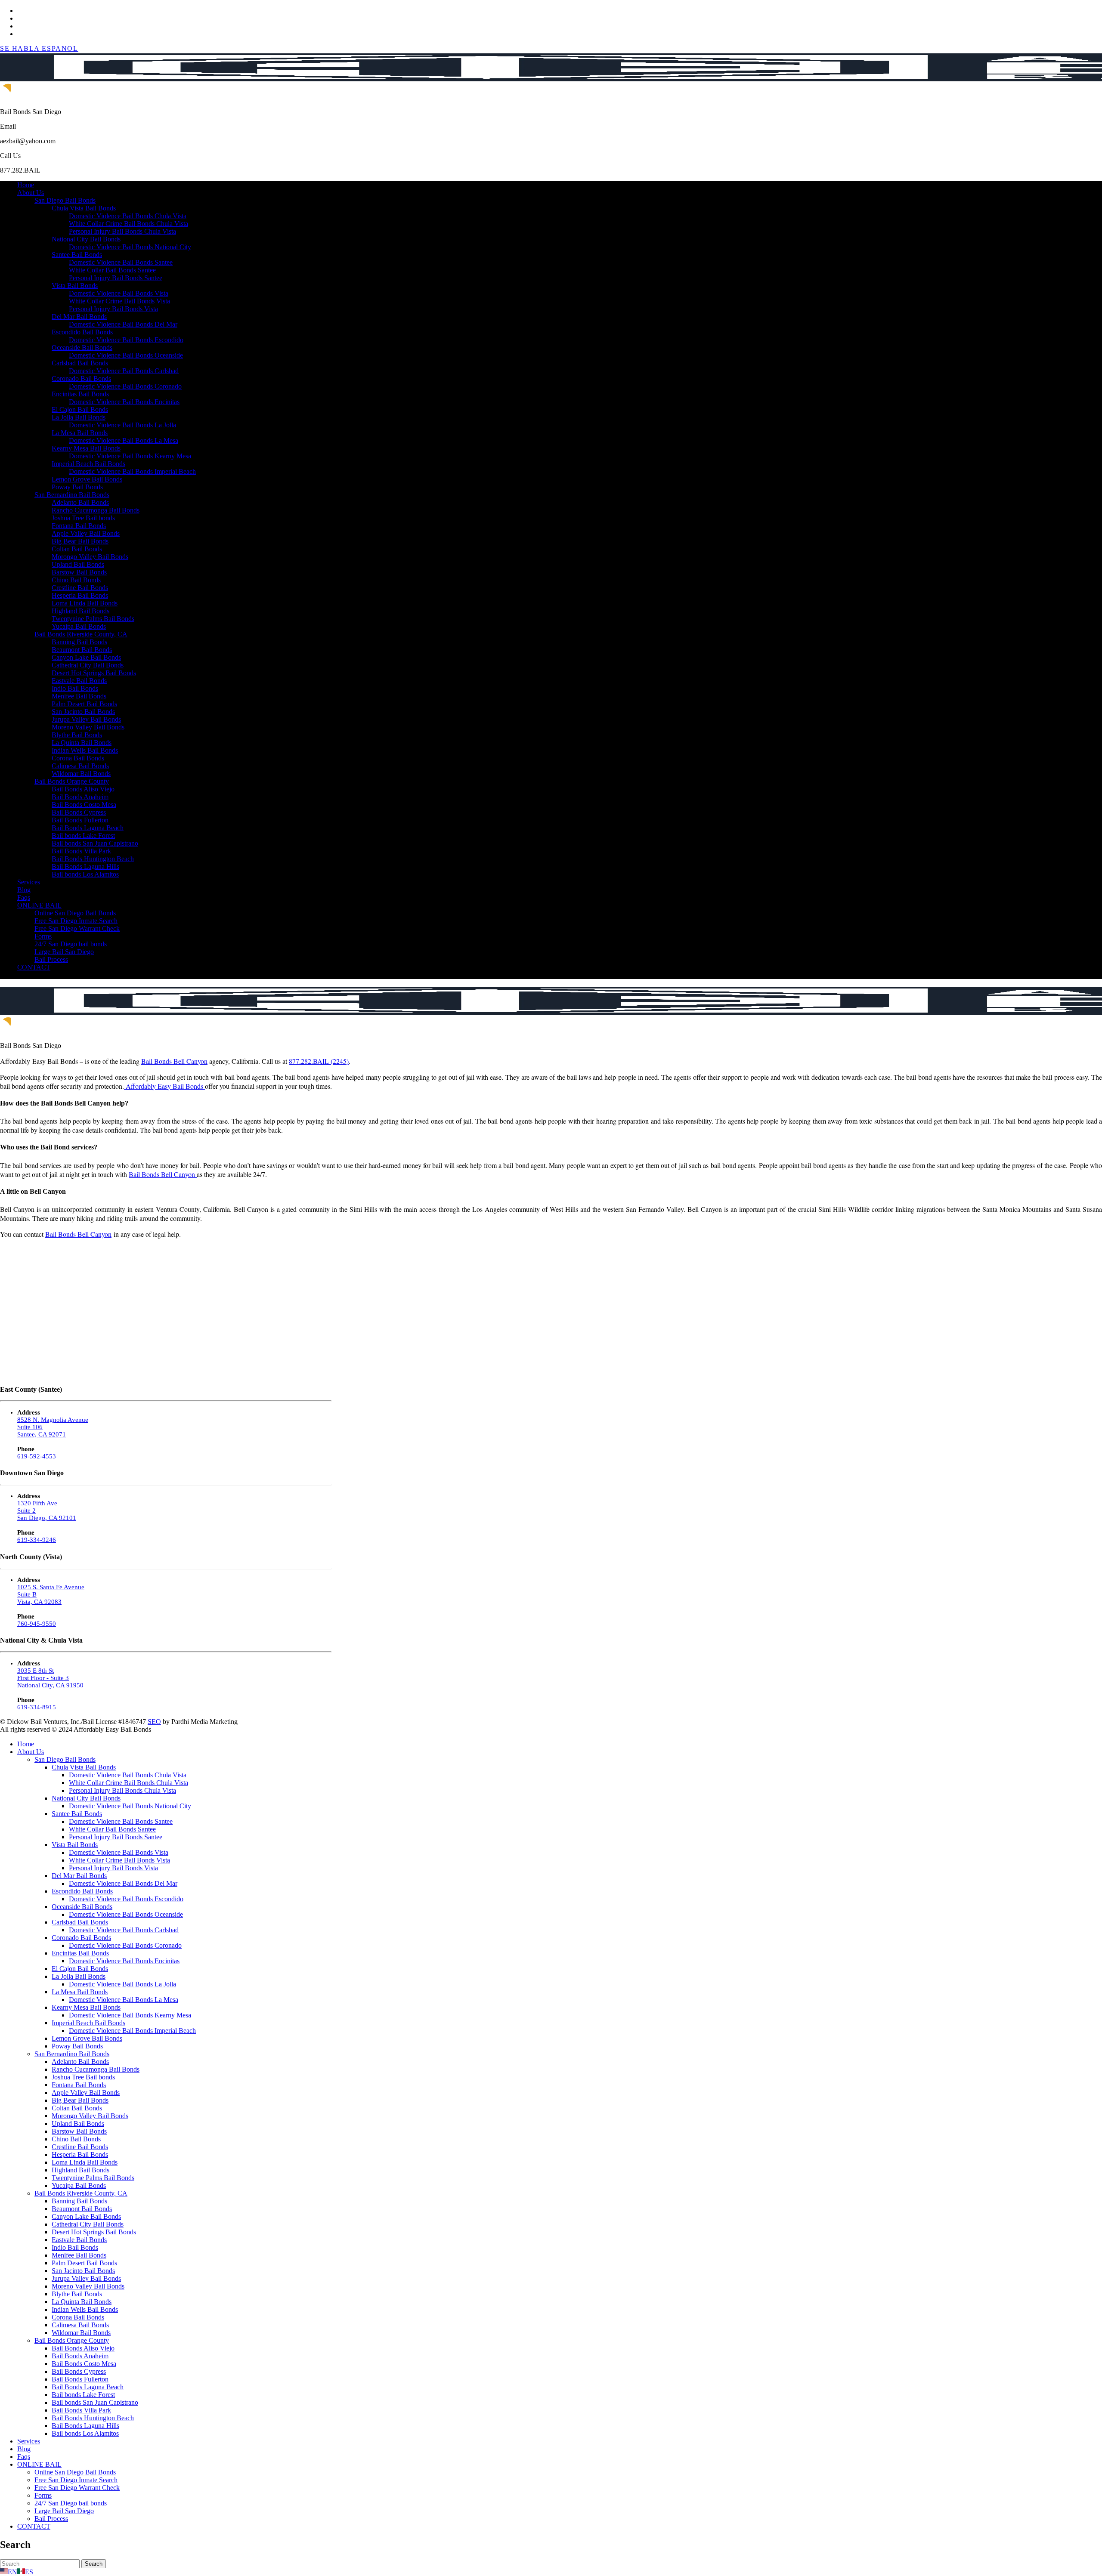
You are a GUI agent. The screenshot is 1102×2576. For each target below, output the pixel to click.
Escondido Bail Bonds (82, 332)
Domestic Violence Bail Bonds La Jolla (122, 425)
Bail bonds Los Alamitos (85, 874)
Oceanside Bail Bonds (82, 347)
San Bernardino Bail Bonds (72, 495)
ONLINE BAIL (39, 905)
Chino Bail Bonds (76, 580)
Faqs (24, 897)
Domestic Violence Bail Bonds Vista (119, 293)
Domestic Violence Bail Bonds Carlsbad (124, 371)
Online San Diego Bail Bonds (75, 913)
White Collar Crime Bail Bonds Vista (119, 301)
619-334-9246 (37, 1540)
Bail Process (51, 959)
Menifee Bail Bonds (79, 696)
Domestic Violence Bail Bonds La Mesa (124, 440)
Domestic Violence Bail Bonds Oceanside (126, 355)
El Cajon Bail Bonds (80, 409)
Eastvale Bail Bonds (79, 681)
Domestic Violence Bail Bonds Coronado (125, 386)
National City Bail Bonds (86, 239)
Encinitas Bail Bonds (80, 394)
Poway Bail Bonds (77, 487)
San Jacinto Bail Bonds (83, 712)
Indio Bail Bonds (75, 688)
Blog (24, 890)
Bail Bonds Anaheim (80, 797)
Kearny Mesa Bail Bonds (86, 448)
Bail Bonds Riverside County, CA (81, 634)
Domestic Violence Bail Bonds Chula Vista (128, 216)
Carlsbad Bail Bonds (80, 363)
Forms (43, 936)
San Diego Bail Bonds (65, 200)
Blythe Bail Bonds (77, 735)
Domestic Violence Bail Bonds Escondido (126, 340)
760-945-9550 (37, 1624)
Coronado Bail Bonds (81, 378)
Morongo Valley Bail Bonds (90, 557)
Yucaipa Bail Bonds (79, 626)
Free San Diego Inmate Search (76, 921)
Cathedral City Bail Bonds (88, 665)
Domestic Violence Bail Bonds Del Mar (123, 324)
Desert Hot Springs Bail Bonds (94, 673)
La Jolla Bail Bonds (79, 417)
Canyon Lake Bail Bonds (86, 657)
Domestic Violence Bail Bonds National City (130, 247)
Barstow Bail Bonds (79, 572)
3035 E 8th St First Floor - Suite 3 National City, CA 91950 (50, 1678)
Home (26, 185)
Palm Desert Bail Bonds (84, 704)
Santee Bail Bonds (77, 255)
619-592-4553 (37, 1456)
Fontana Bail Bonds (79, 526)
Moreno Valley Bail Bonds (88, 727)
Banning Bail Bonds (79, 642)
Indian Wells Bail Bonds (85, 750)
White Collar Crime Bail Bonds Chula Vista (128, 224)
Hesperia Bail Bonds (80, 595)
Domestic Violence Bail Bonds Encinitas (124, 402)
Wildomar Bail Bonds (81, 774)
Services (29, 882)
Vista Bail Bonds (75, 286)
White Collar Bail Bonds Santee (112, 270)
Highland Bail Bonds (80, 611)
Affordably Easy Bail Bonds (164, 1086)
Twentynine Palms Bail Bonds (93, 619)
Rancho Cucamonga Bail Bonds (96, 510)
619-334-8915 (37, 1707)
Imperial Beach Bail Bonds (88, 464)
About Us (31, 193)
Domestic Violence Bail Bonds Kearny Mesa (130, 456)
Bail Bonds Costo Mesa (84, 805)
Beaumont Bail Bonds (82, 650)
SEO (154, 1722)
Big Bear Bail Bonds (80, 541)
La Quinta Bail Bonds (82, 743)
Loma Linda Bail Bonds (85, 603)
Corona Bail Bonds (78, 758)
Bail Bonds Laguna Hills (85, 866)
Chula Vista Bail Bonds (84, 208)
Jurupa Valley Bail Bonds (86, 719)
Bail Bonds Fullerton (80, 820)
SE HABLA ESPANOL (39, 48)
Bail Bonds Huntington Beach (93, 859)
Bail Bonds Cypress (79, 812)
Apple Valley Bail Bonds (86, 533)
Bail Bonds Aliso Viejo (83, 789)
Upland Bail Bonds (78, 564)
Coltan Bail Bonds (77, 549)
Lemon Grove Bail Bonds (87, 479)
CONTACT (34, 967)
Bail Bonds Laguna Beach (88, 828)
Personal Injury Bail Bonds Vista (113, 309)
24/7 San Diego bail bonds (71, 944)
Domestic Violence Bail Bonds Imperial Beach (132, 471)
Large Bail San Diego (64, 952)
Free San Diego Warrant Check (77, 928)
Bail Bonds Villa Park (81, 851)
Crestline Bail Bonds (80, 588)
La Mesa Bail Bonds (80, 433)
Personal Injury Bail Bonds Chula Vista (122, 231)
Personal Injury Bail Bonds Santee (116, 278)
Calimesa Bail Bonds (80, 766)
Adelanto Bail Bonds (80, 502)
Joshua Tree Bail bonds (83, 518)
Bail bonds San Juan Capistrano (95, 843)
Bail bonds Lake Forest (83, 836)
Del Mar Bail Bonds (79, 317)
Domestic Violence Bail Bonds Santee (121, 262)
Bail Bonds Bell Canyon (174, 1061)
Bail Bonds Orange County (72, 781)
